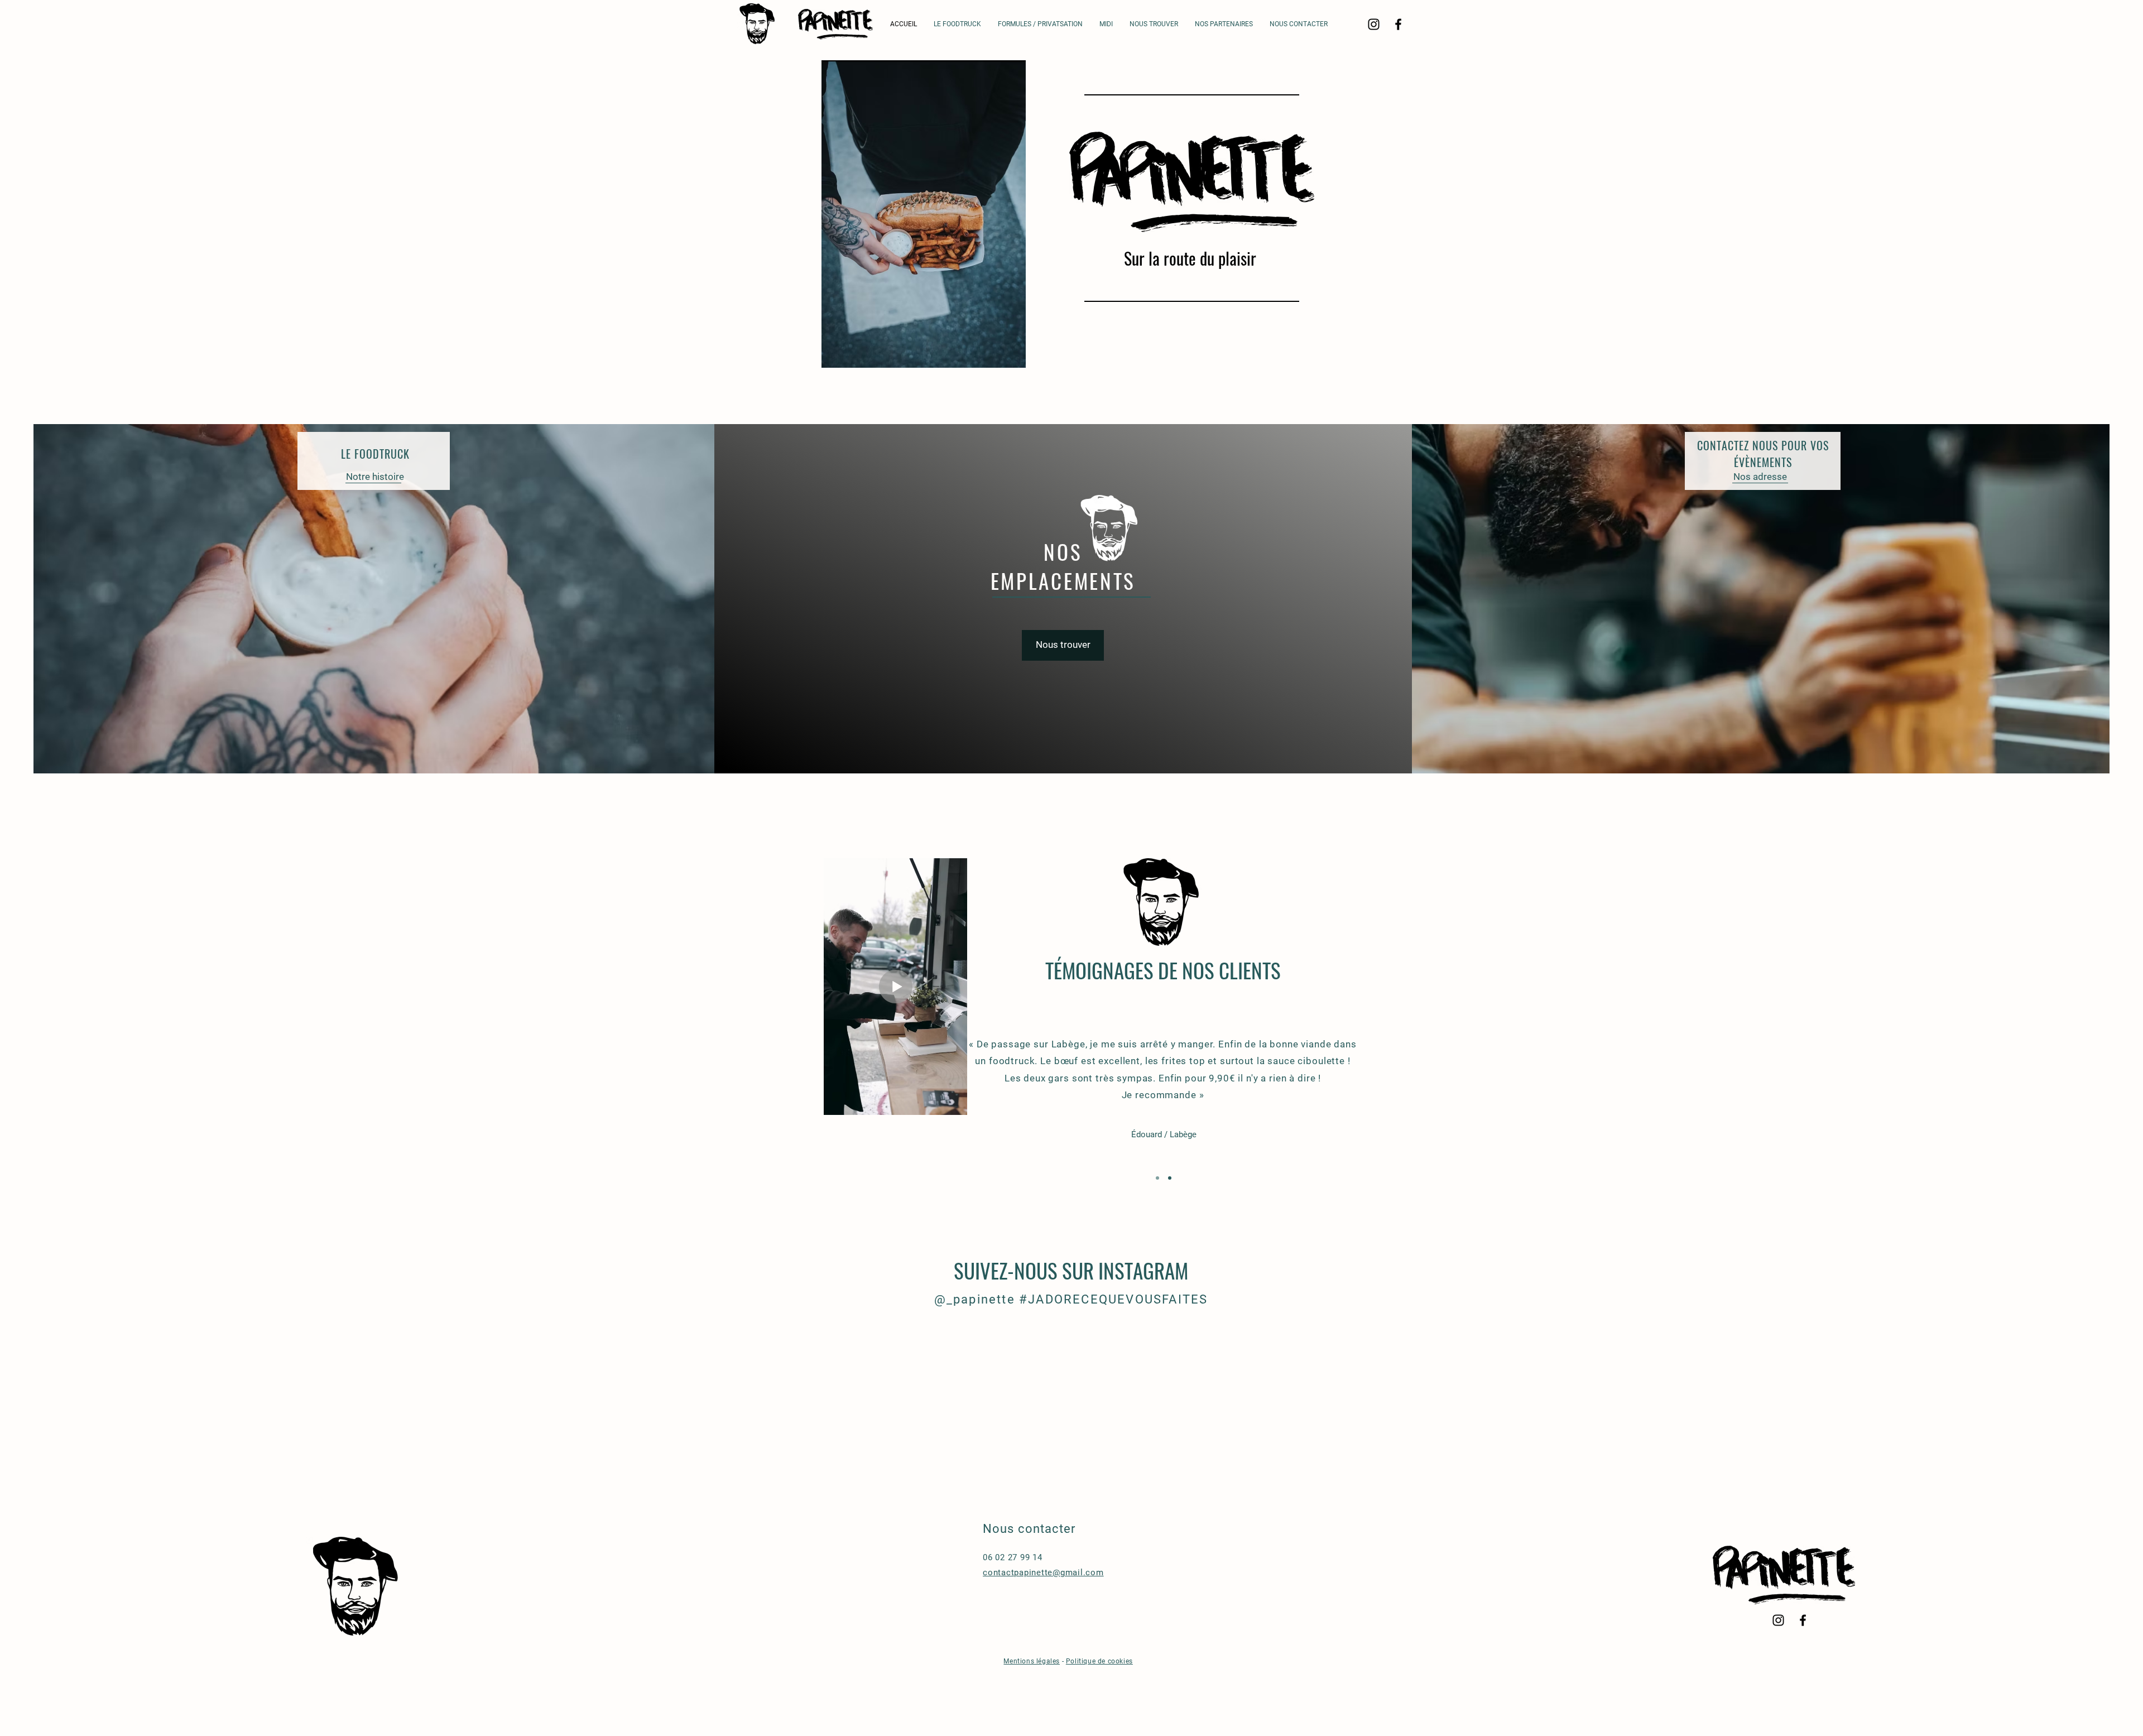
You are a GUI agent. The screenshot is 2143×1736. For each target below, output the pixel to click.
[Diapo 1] (1157, 1178)
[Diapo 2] (1170, 1178)
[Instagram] (1374, 24)
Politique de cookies (1099, 1661)
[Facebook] (1398, 24)
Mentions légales (1032, 1661)
